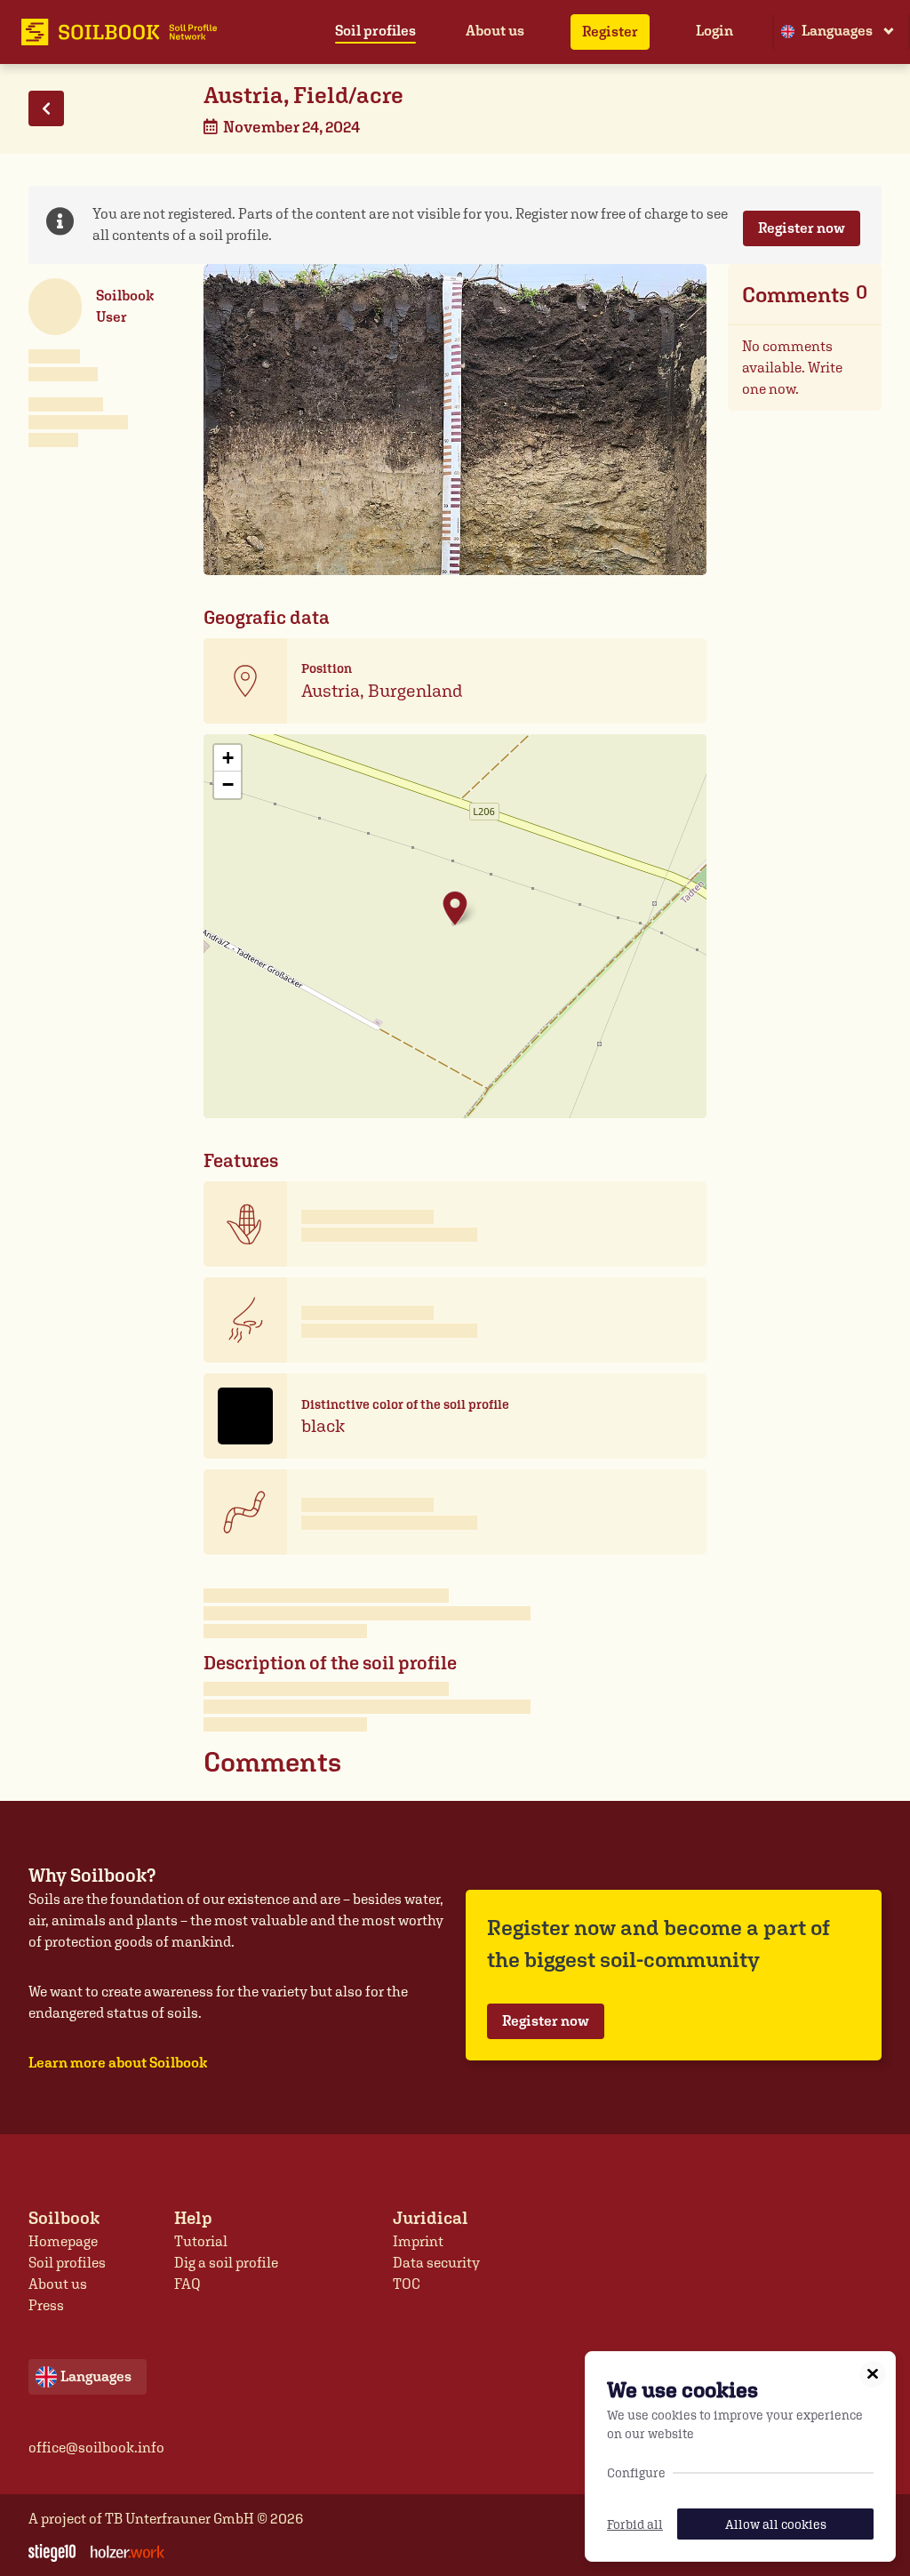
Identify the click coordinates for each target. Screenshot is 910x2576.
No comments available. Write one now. (792, 368)
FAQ (188, 2284)
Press (46, 2305)
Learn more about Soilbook (118, 2063)
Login (714, 31)
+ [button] (228, 758)
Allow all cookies (776, 2524)
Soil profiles (375, 31)
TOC (407, 2284)
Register (610, 32)
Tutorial (201, 2241)
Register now (802, 228)
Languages (837, 31)
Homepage (63, 2241)
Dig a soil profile (226, 2263)
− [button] (228, 784)
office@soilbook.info (96, 2448)
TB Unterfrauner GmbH (180, 2519)
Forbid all (635, 2524)
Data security (436, 2263)
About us (495, 31)
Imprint (418, 2241)
